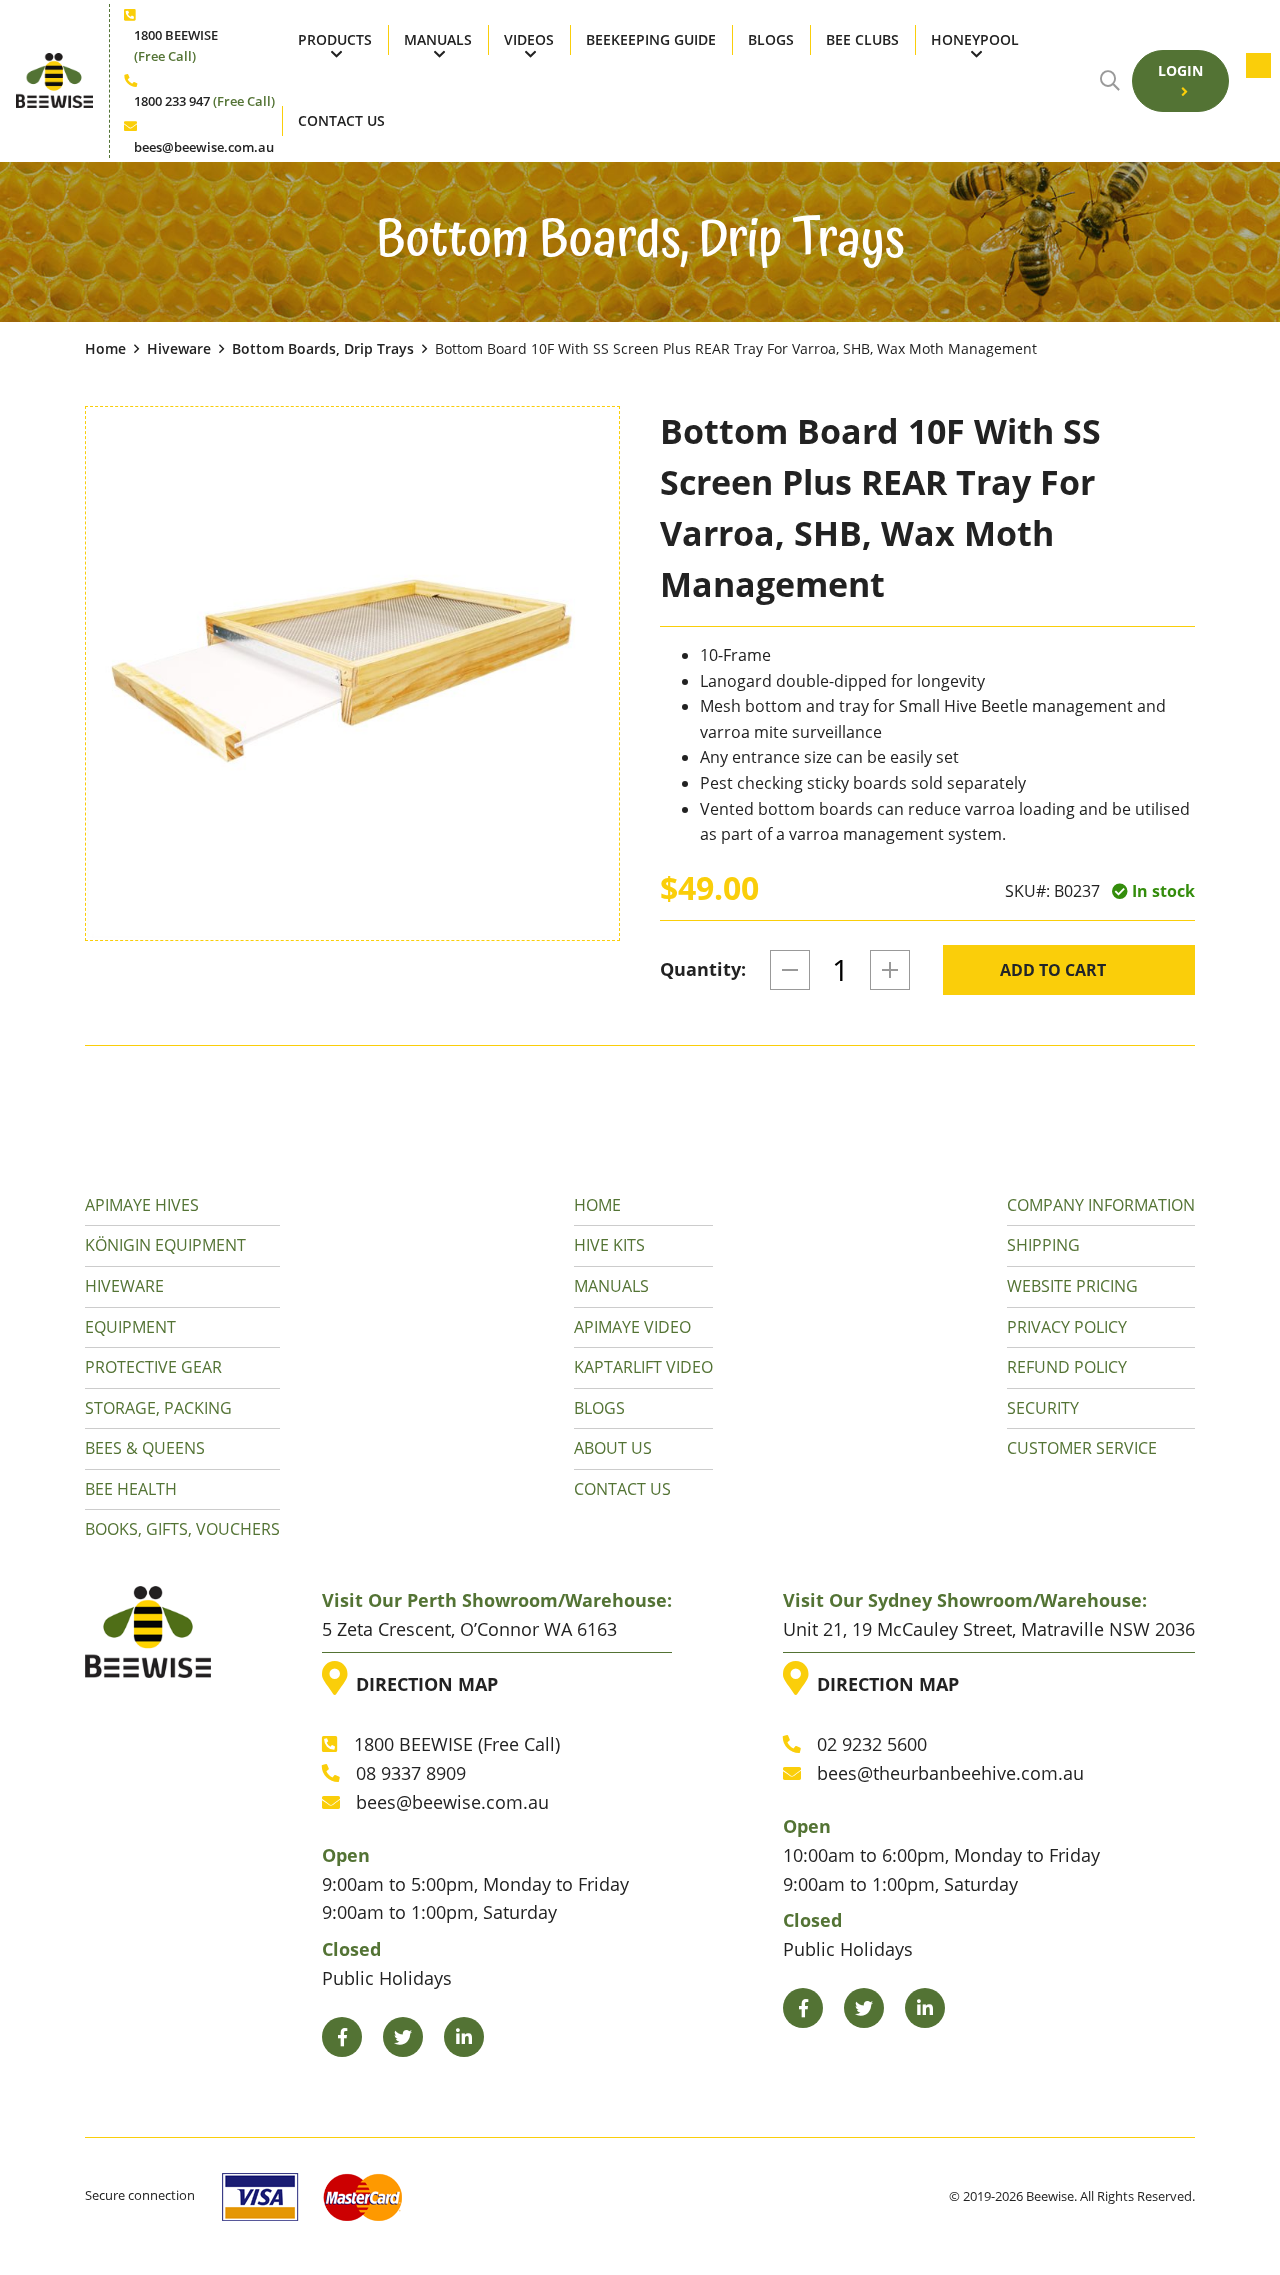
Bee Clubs (862, 39)
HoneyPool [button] (975, 39)
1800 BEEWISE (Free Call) (457, 1744)
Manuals (611, 1286)
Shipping (1043, 1245)
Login (1180, 70)
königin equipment (165, 1245)
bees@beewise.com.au (204, 147)
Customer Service (1082, 1448)
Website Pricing (1072, 1286)
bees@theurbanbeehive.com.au (950, 1773)
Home (105, 348)
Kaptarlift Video (643, 1367)
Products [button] (335, 39)
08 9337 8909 (411, 1773)
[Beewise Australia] (54, 80)
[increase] (890, 970)
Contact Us (341, 120)
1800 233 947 (204, 101)
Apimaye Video (632, 1327)
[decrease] (790, 970)
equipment (130, 1327)
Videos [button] (529, 39)
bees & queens (145, 1448)
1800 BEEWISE (176, 45)
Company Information (1101, 1205)
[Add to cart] (1252, 81)
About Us (613, 1448)
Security (1043, 1408)
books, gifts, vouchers (182, 1529)
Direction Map (422, 1678)
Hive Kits (609, 1245)
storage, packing (158, 1408)
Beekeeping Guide (651, 39)
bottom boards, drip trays (323, 348)
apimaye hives (142, 1205)
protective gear (153, 1367)
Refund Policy (1067, 1367)
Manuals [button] (438, 39)
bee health (131, 1489)
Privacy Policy (1067, 1327)
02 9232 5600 (872, 1744)
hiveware (179, 348)
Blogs (771, 39)
